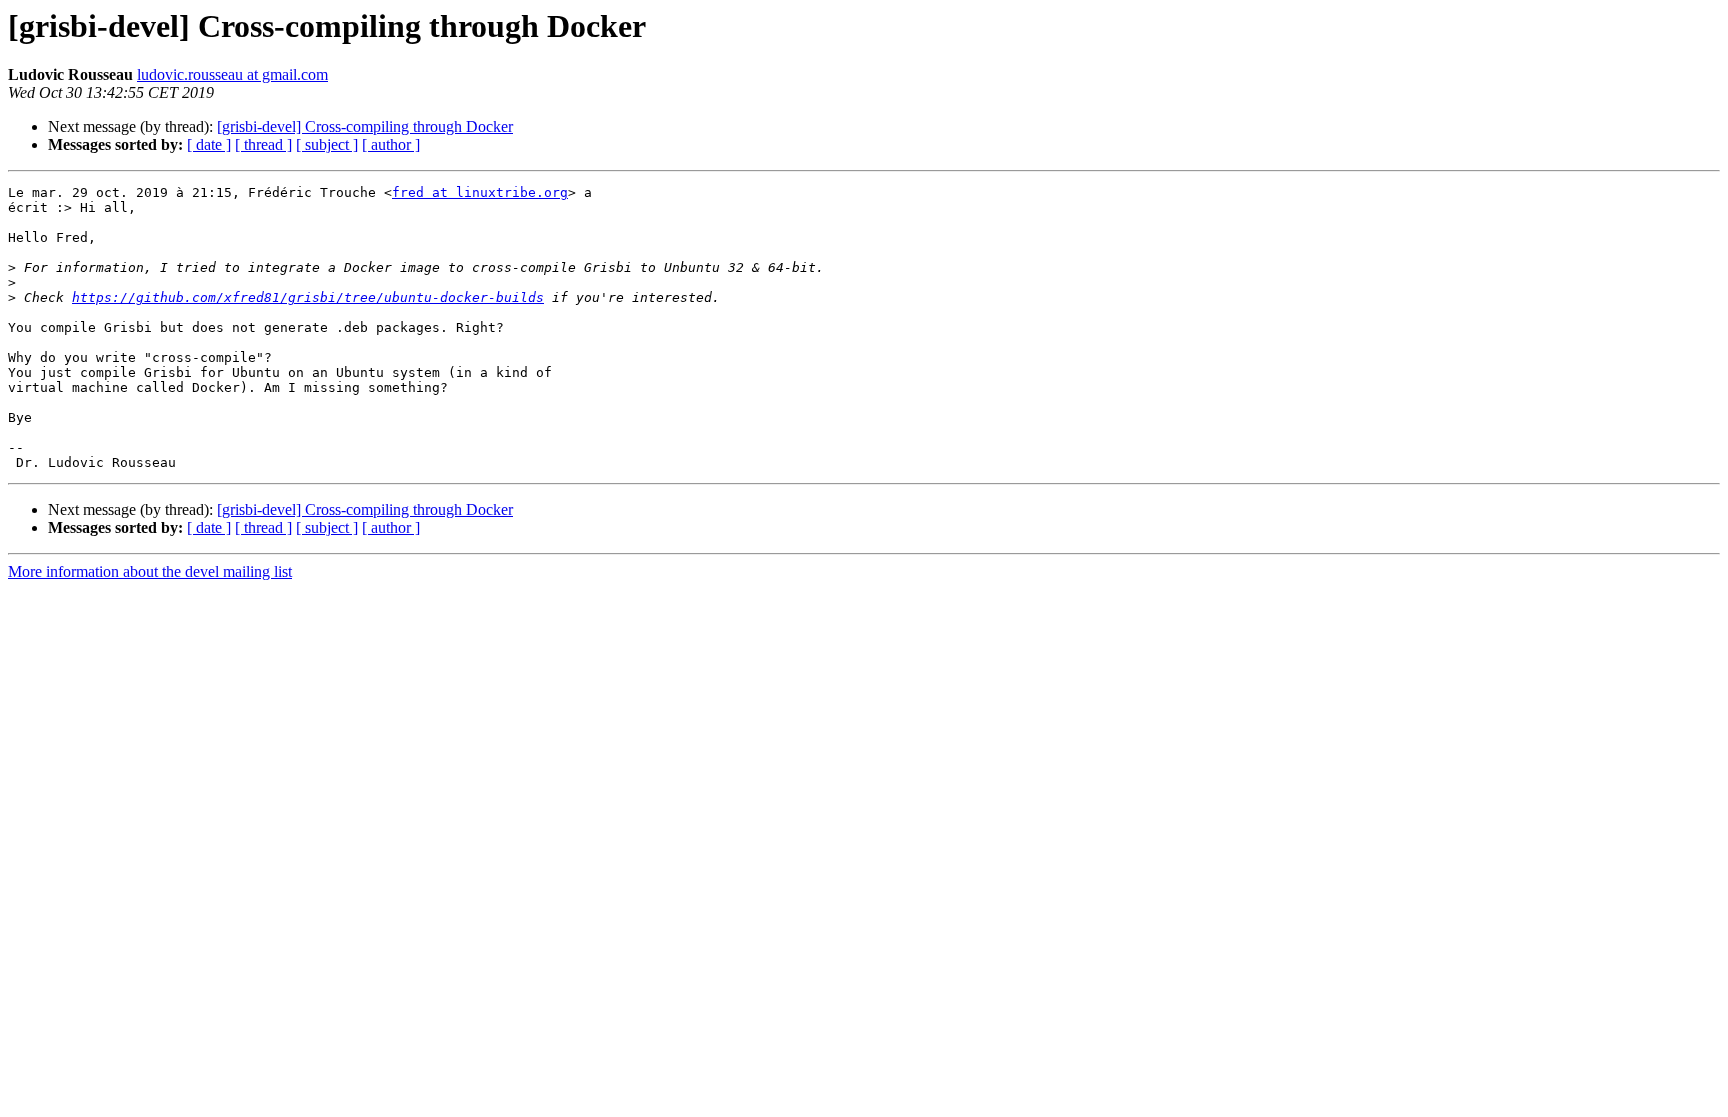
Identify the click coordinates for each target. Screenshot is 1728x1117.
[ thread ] (263, 144)
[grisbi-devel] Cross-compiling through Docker (365, 126)
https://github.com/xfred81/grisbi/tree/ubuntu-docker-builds (308, 297)
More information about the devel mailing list (150, 571)
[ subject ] (327, 144)
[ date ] (209, 144)
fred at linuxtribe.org (480, 192)
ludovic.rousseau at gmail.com (232, 74)
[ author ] (391, 144)
